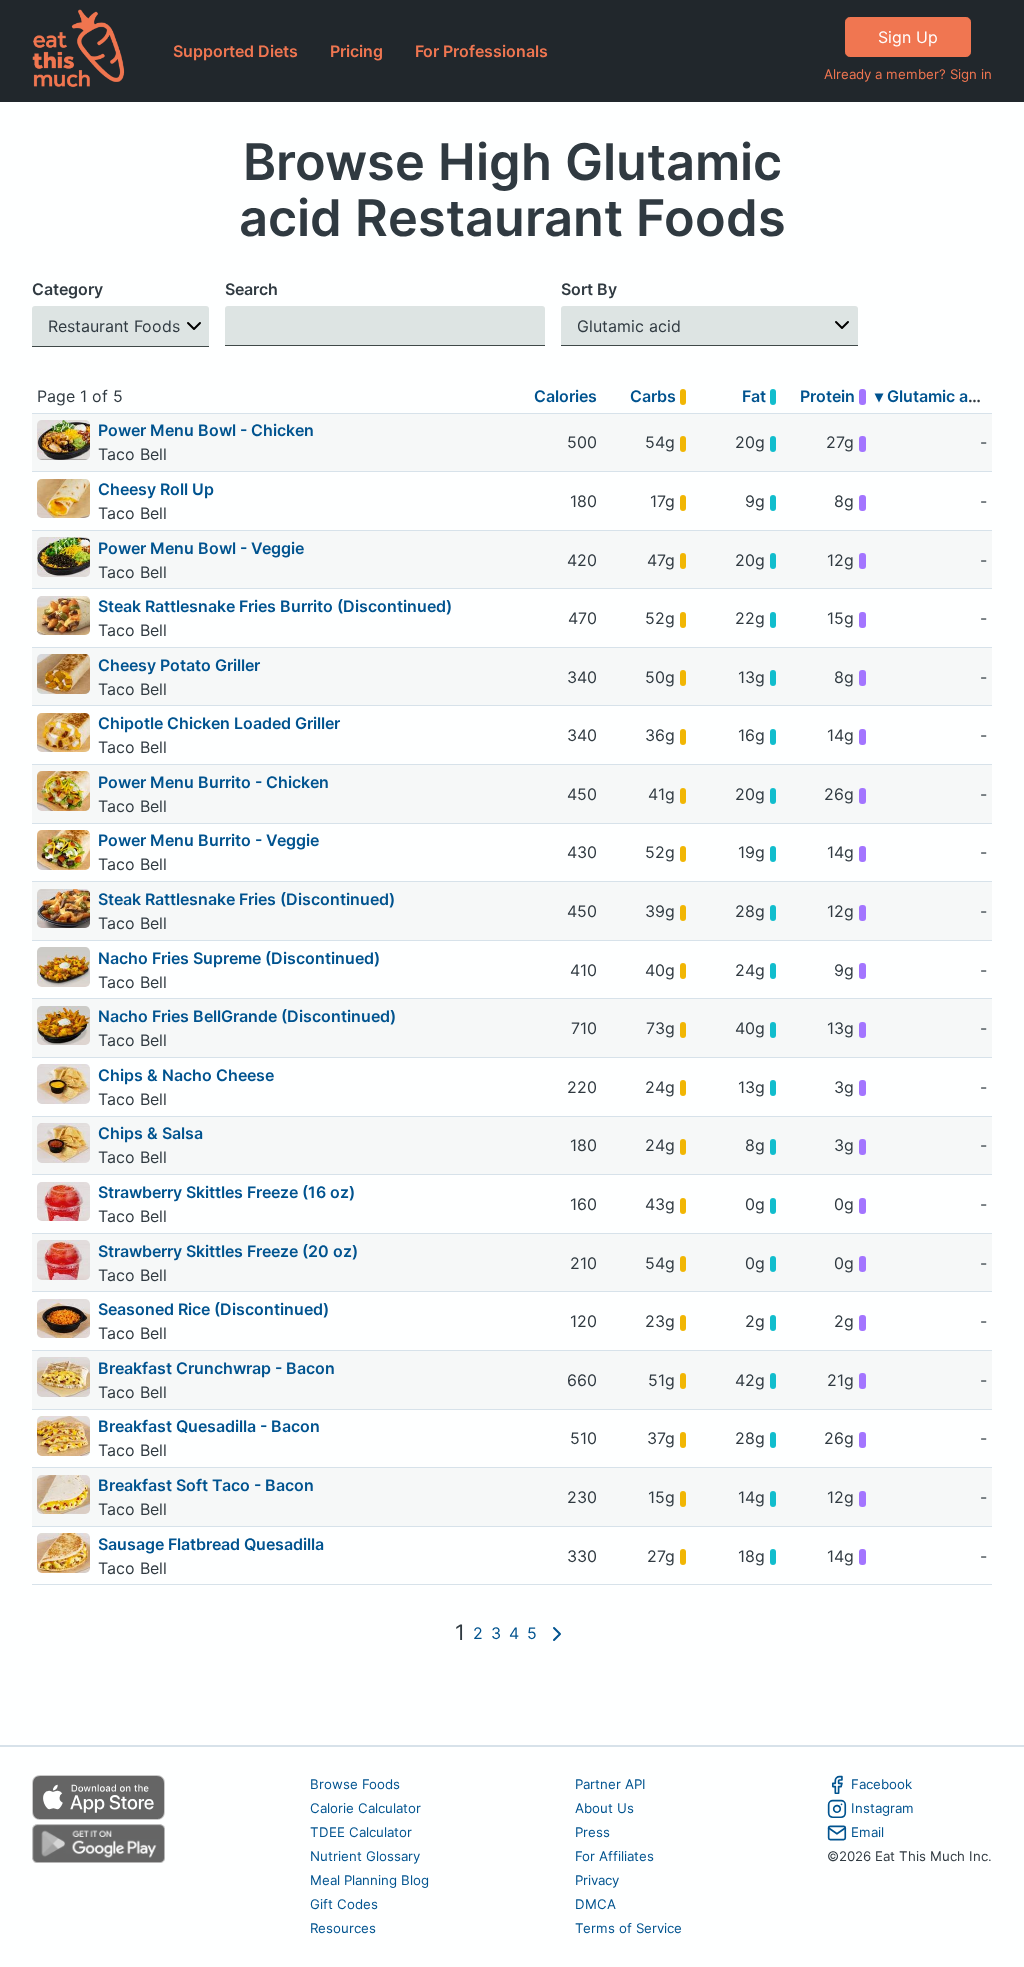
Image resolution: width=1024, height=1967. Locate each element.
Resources (343, 1928)
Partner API (610, 1784)
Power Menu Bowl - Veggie (201, 548)
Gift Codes (344, 1904)
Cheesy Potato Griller (179, 665)
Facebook (881, 1784)
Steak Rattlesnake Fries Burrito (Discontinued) (275, 606)
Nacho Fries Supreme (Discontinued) (239, 958)
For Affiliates (614, 1856)
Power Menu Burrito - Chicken (213, 782)
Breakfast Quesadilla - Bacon (209, 1426)
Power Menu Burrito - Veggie (208, 840)
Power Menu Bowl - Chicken (206, 430)
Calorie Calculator (365, 1808)
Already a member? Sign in (908, 74)
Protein (829, 396)
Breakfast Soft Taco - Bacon (206, 1485)
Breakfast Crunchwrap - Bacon (216, 1368)
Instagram (882, 1808)
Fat (756, 396)
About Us (604, 1808)
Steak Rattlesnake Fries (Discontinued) (246, 899)
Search (251, 289)
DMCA (595, 1904)
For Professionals (481, 51)
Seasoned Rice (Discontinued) (213, 1309)
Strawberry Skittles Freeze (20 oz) (228, 1251)
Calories (565, 396)
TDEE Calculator (361, 1832)
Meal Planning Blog (369, 1880)
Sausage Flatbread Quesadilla (211, 1544)
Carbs (655, 396)
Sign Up (908, 37)
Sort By (589, 289)
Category (67, 289)
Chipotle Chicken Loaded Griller (219, 723)
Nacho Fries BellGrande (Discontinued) (247, 1016)
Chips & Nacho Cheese (186, 1075)
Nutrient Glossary (365, 1856)
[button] (120, 326)
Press (592, 1832)
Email (867, 1832)
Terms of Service (628, 1928)
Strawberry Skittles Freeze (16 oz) (226, 1192)
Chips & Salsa (150, 1133)
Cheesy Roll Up (156, 489)
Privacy (597, 1880)
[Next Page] (557, 1634)
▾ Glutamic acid (933, 396)
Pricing (356, 51)
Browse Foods (355, 1784)
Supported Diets (235, 51)
